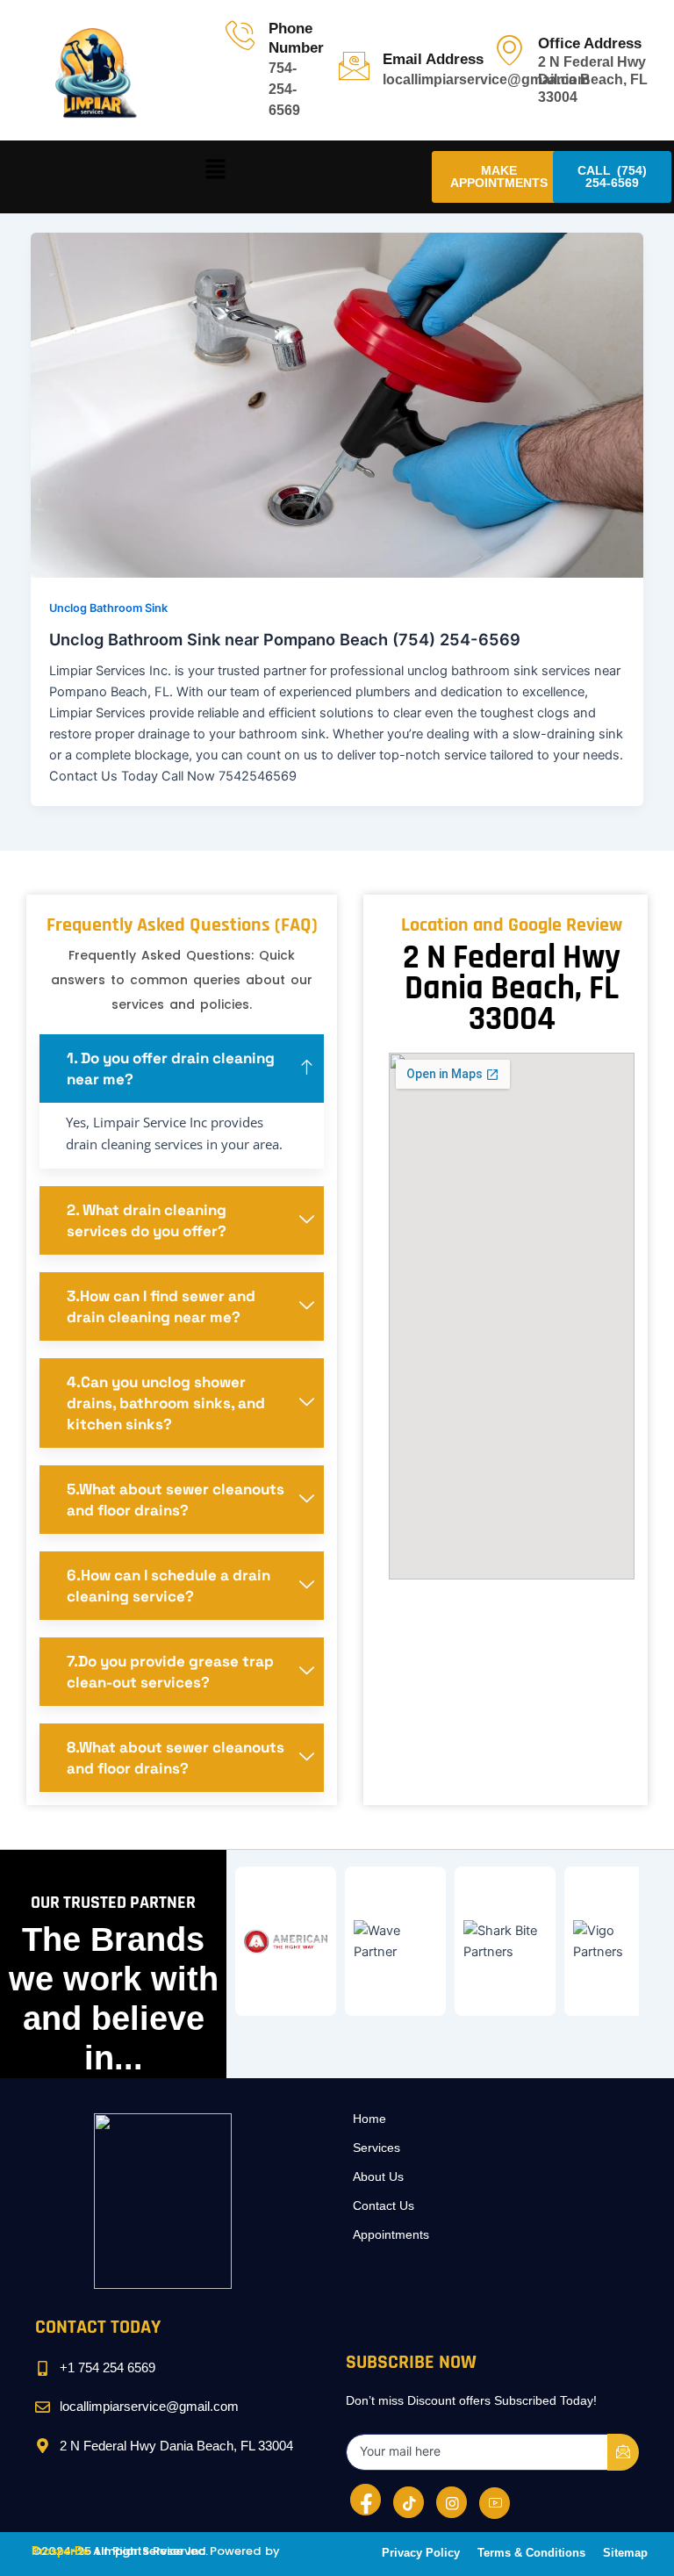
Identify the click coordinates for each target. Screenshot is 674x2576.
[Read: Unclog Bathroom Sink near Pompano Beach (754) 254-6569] (337, 405)
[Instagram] (452, 2502)
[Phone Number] (240, 35)
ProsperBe (60, 2551)
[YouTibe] (495, 2503)
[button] (216, 170)
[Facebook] (366, 2500)
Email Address (433, 59)
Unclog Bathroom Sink (108, 608)
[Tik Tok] (409, 2502)
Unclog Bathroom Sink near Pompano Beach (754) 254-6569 (285, 639)
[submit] (623, 2452)
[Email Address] (354, 65)
